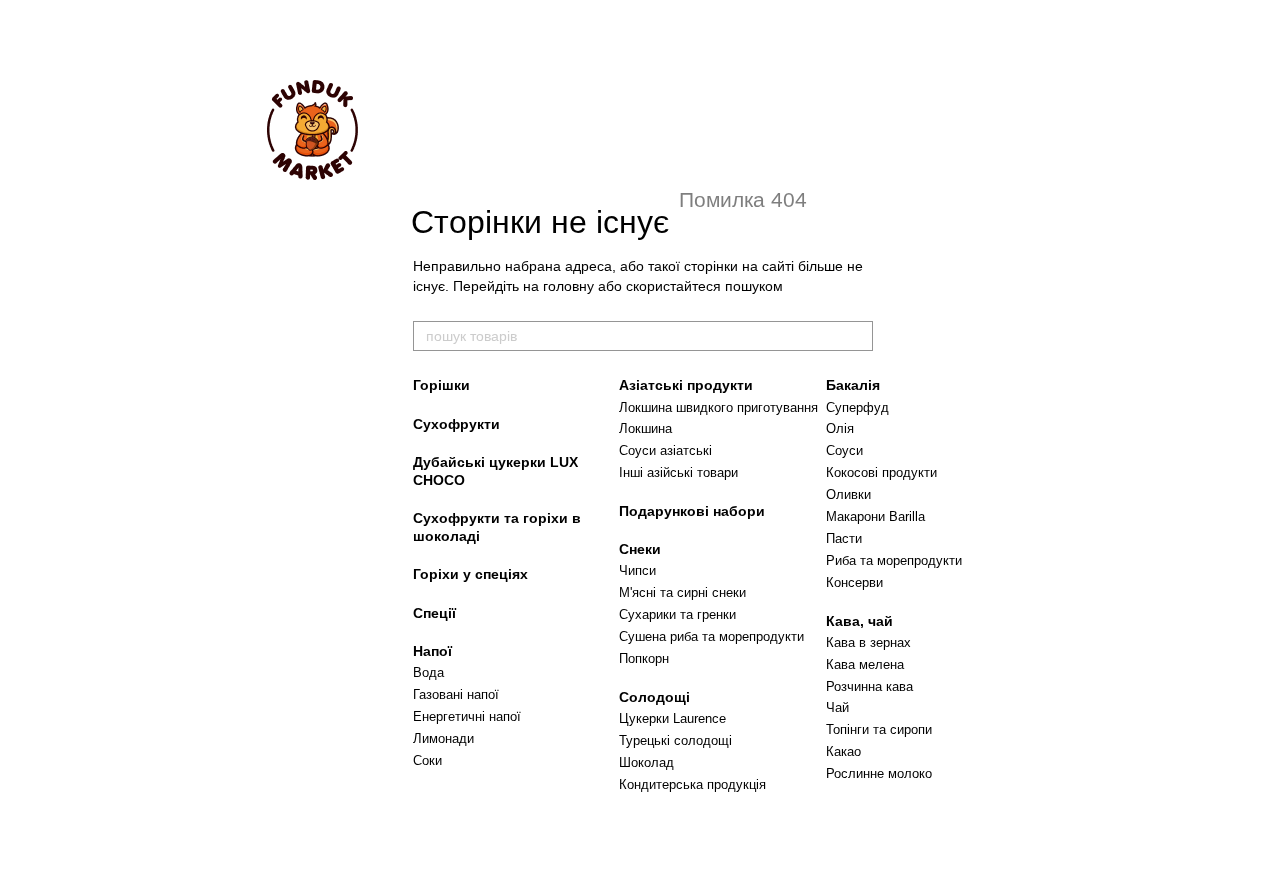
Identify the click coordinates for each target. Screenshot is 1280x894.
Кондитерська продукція (692, 784)
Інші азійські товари (678, 472)
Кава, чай (859, 621)
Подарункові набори (692, 511)
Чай (837, 707)
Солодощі (654, 697)
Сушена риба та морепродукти (711, 636)
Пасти (844, 538)
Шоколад (646, 762)
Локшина (645, 428)
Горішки (441, 385)
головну (568, 286)
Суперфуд (857, 407)
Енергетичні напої (467, 716)
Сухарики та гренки (677, 614)
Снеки (640, 549)
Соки (427, 760)
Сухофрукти (456, 424)
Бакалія (853, 385)
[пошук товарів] (857, 336)
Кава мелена (865, 664)
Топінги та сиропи (879, 729)
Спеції (434, 613)
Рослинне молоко (879, 773)
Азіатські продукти (686, 385)
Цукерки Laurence (672, 718)
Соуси (844, 450)
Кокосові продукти (881, 472)
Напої (432, 651)
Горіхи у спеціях (470, 574)
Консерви (854, 582)
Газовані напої (456, 694)
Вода (428, 672)
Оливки (848, 494)
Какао (843, 751)
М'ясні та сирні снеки (682, 592)
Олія (840, 428)
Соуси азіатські (665, 450)
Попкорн (644, 658)
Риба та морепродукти (894, 560)
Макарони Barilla (875, 516)
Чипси (637, 570)
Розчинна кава (869, 686)
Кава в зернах (868, 642)
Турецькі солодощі (675, 740)
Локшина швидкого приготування (718, 407)
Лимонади (443, 738)
